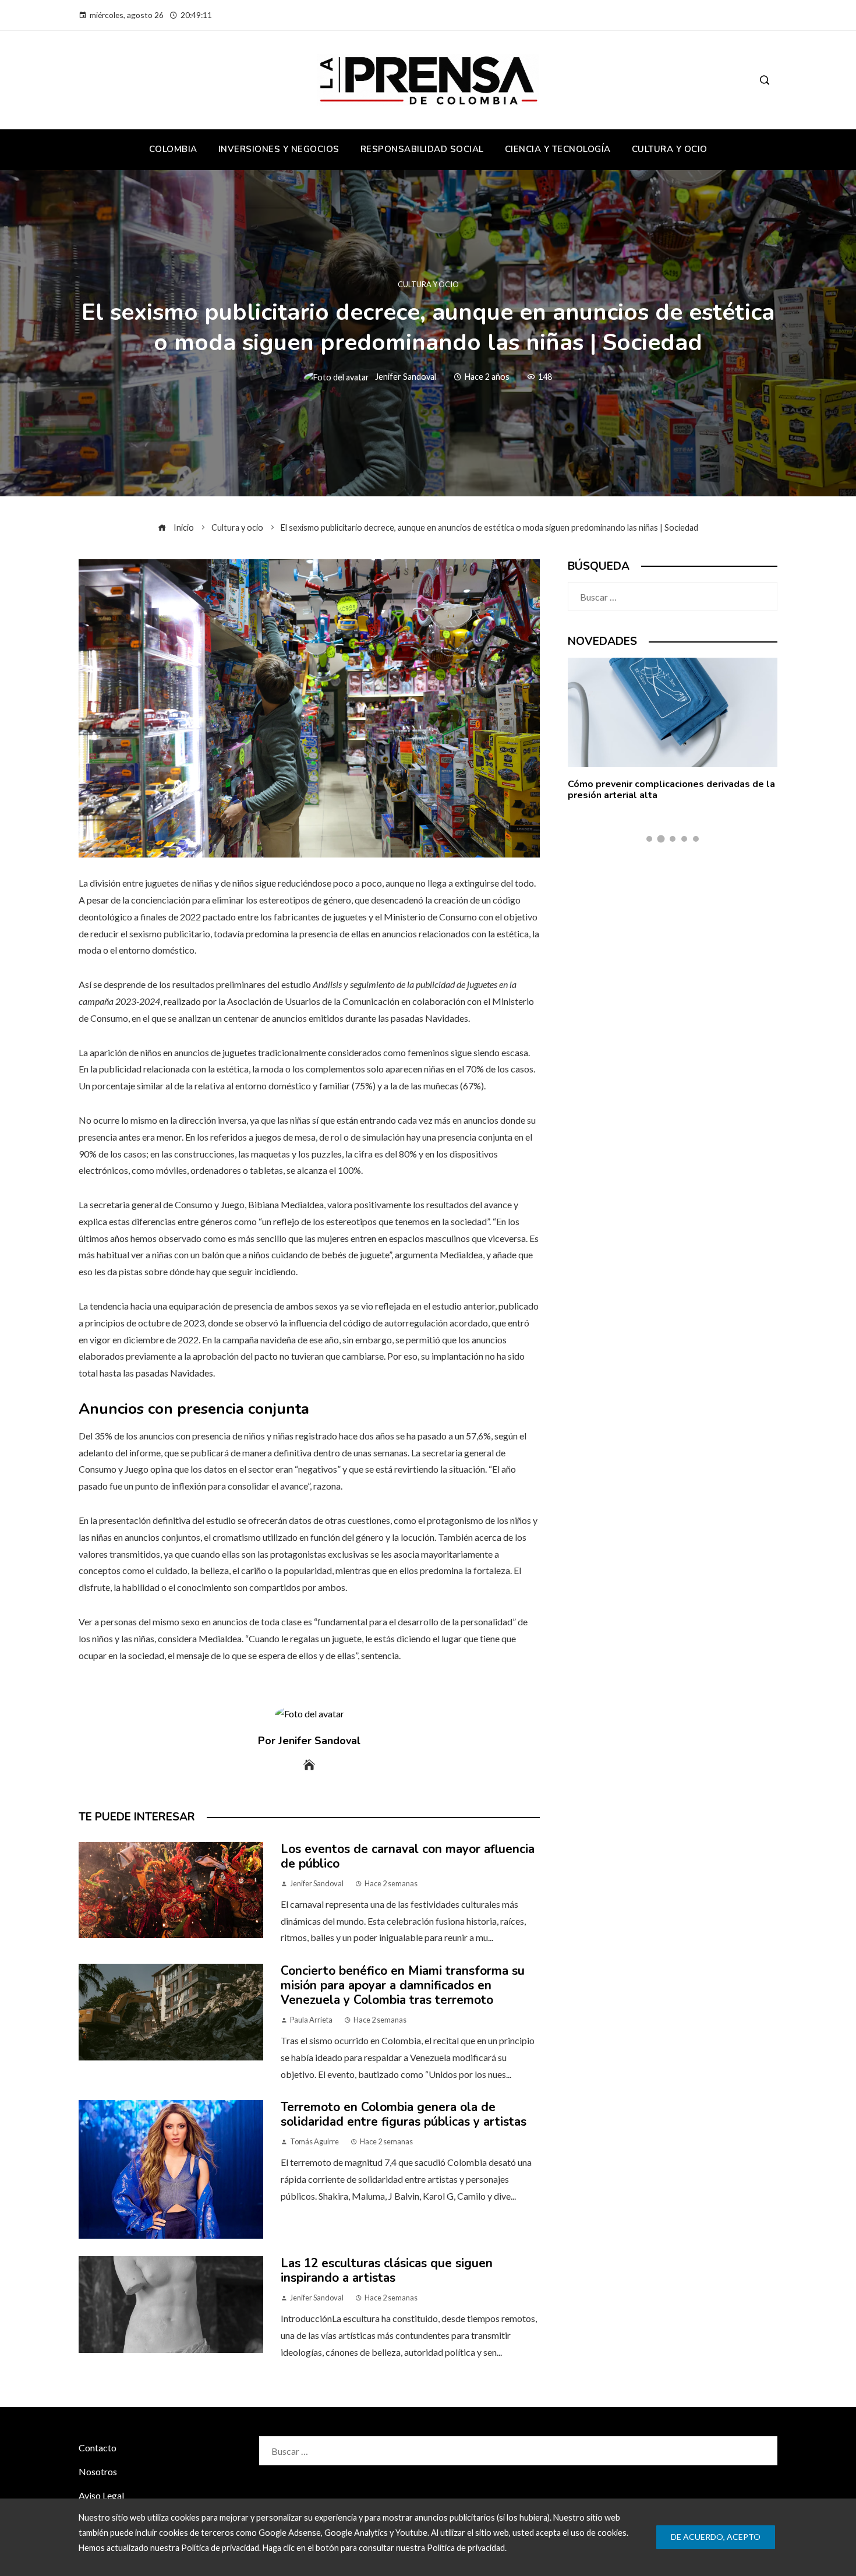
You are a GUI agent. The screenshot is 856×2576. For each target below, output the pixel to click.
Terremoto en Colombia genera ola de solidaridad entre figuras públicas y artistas (404, 2114)
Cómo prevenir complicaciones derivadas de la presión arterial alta (671, 790)
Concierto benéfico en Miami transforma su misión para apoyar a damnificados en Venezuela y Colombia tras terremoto (403, 1985)
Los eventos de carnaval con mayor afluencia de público (408, 1856)
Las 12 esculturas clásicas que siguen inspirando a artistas (387, 2270)
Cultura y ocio (428, 285)
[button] (649, 839)
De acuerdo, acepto (716, 2537)
